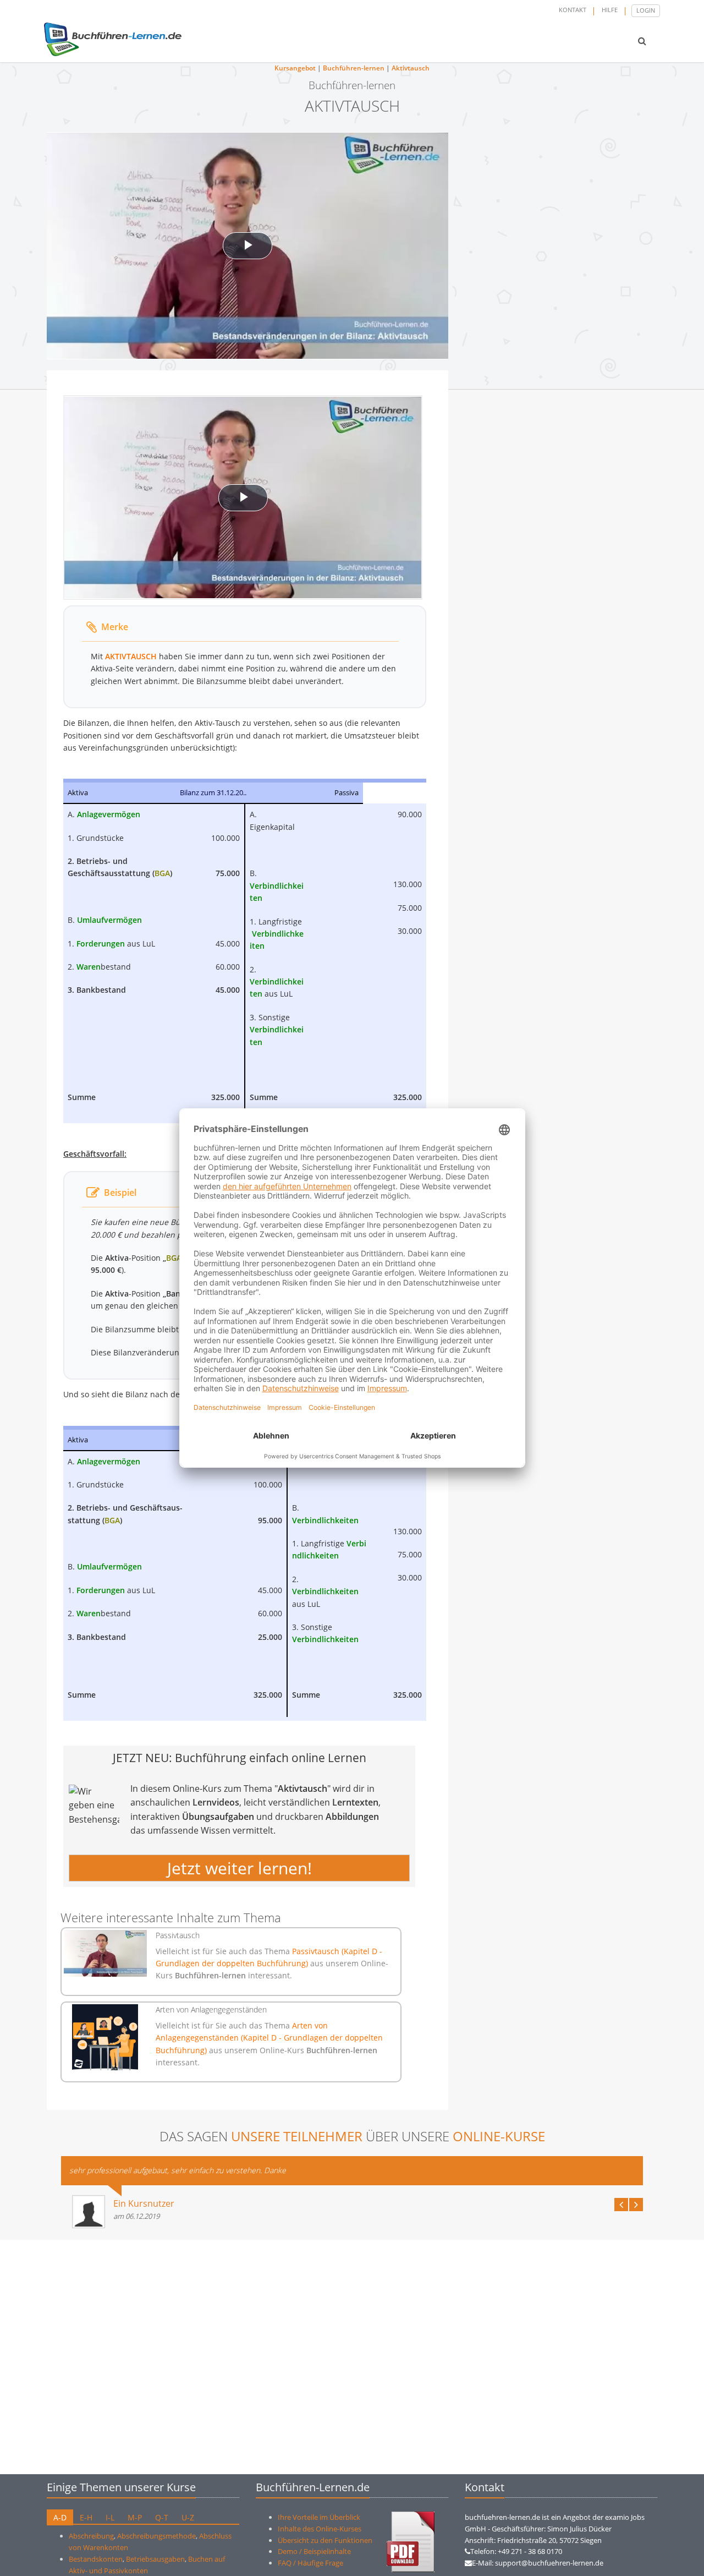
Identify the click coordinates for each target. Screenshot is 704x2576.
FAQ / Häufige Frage (310, 2563)
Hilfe (610, 10)
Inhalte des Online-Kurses (320, 2529)
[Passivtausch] (105, 1953)
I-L (110, 2517)
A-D (60, 2517)
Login (646, 10)
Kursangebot (295, 68)
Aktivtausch (411, 68)
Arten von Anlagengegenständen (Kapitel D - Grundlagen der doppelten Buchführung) (269, 2038)
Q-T (162, 2517)
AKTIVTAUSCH (131, 656)
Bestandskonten (96, 2559)
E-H (86, 2517)
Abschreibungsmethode (156, 2536)
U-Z (188, 2517)
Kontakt (573, 10)
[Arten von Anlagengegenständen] (105, 2037)
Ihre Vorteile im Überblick (319, 2517)
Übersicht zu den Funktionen (325, 2540)
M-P (135, 2517)
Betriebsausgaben (155, 2559)
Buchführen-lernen (354, 68)
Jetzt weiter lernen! (240, 1868)
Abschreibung (91, 2536)
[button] (642, 41)
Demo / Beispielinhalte (314, 2551)
